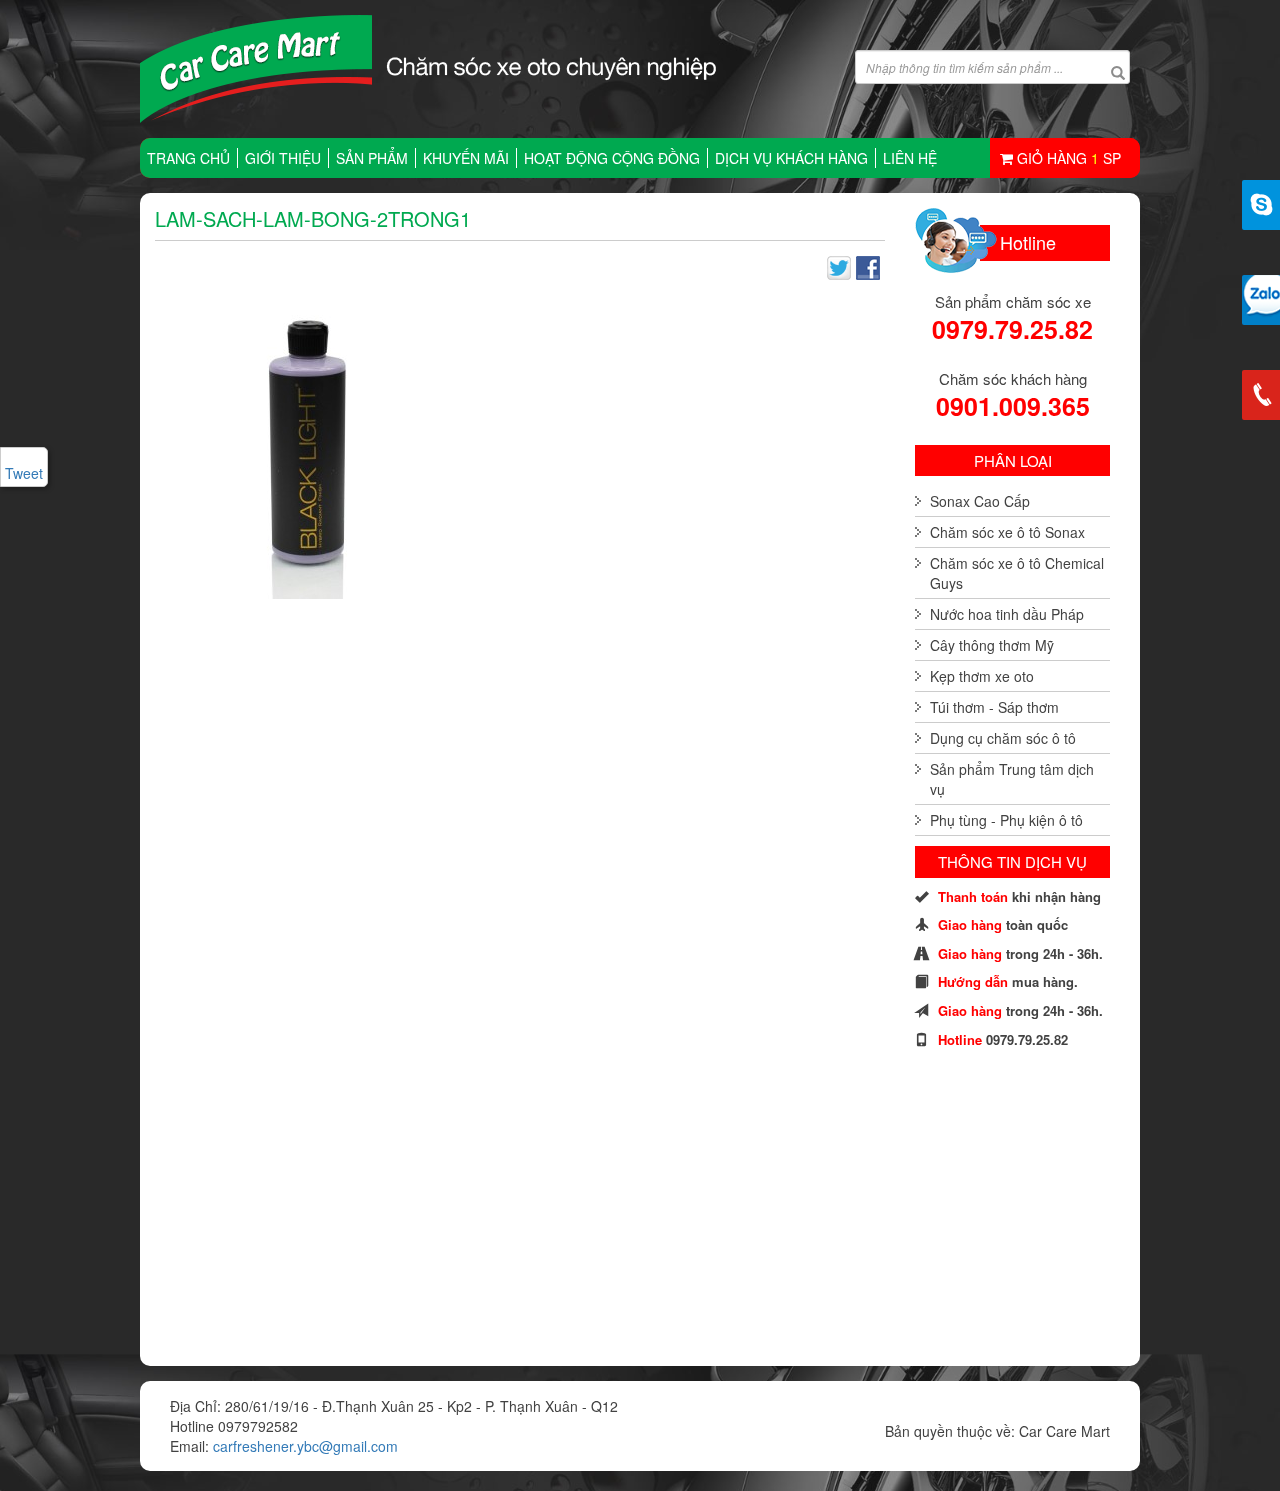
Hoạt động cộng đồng (612, 158)
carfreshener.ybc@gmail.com (305, 1446)
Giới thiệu (283, 158)
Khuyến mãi (466, 158)
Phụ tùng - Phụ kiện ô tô (1006, 820)
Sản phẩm (372, 158)
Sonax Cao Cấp (980, 501)
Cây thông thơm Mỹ (992, 645)
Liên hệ (910, 158)
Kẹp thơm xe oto (982, 676)
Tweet (24, 473)
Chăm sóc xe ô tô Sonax (1007, 532)
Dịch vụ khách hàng (791, 158)
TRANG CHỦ (188, 158)
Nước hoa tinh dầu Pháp (1007, 614)
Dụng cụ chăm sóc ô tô (1003, 738)
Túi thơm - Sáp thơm (994, 707)
